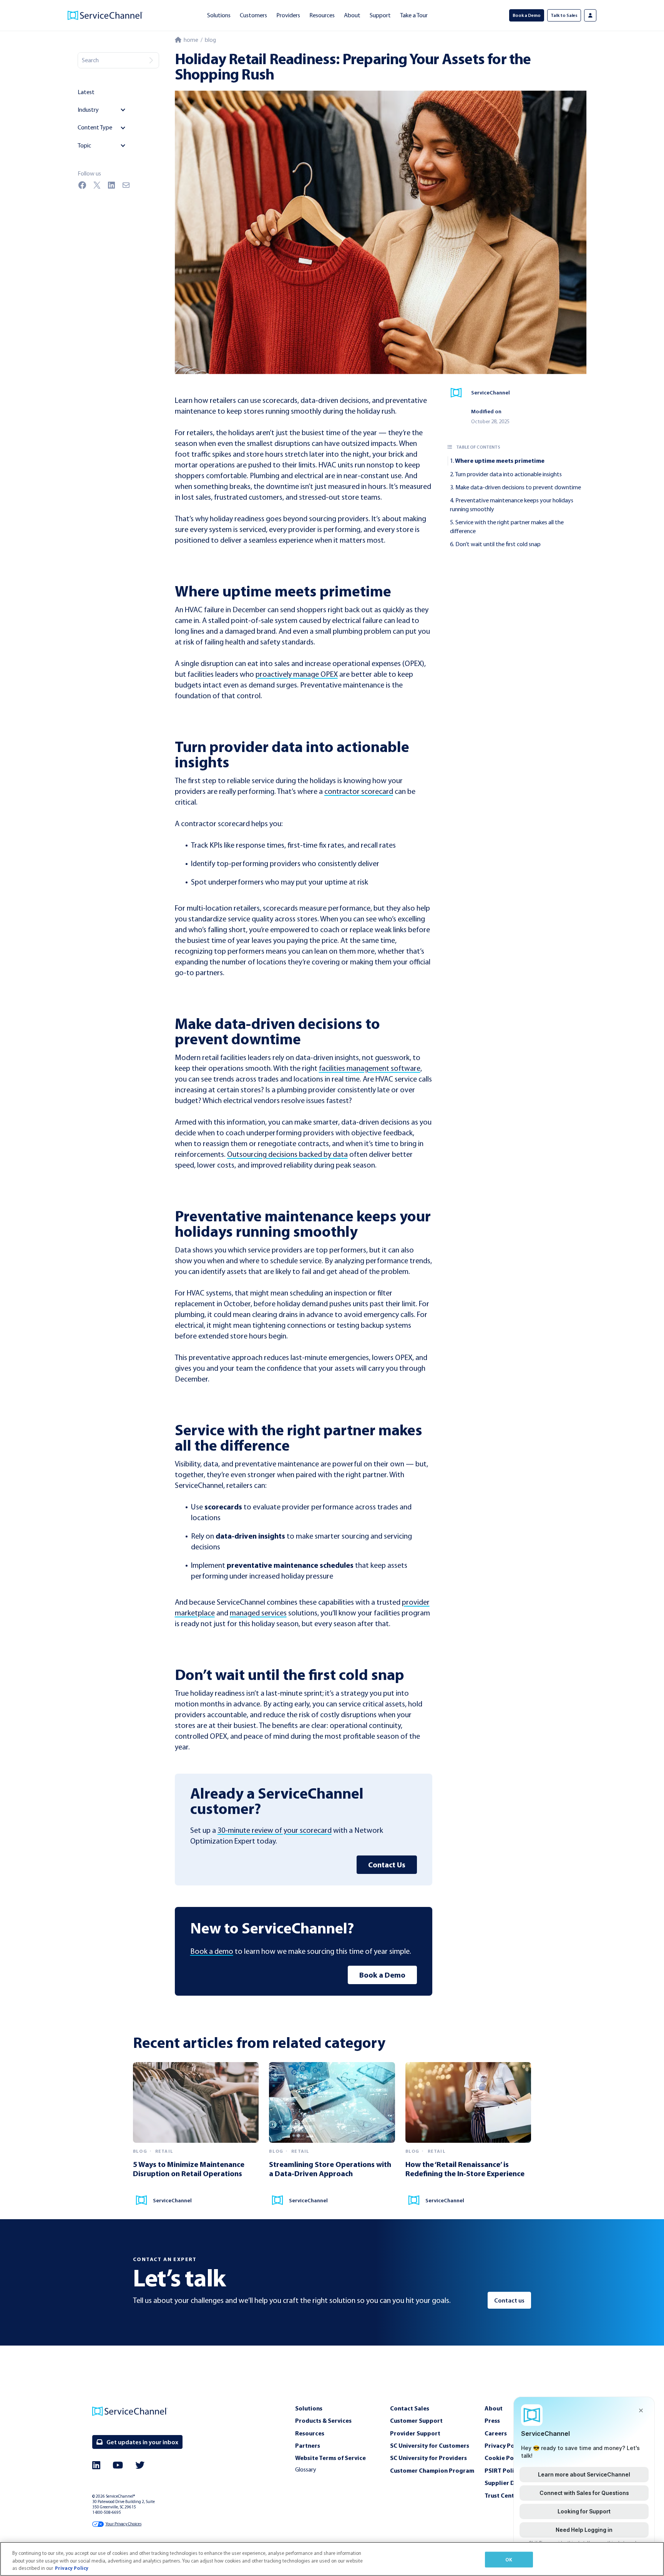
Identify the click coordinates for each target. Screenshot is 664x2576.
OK (509, 2559)
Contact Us (387, 1864)
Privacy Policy (72, 2568)
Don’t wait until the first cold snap (498, 544)
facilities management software (370, 1068)
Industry (88, 110)
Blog (210, 40)
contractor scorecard (359, 791)
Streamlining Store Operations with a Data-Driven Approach (330, 2169)
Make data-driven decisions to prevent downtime (518, 487)
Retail (164, 2151)
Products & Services (323, 2420)
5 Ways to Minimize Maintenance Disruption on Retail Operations (189, 2169)
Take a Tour (414, 15)
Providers (288, 15)
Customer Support (416, 2420)
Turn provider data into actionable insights (508, 474)
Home (190, 40)
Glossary (306, 2469)
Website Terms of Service (330, 2458)
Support (380, 15)
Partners (308, 2445)
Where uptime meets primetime (500, 461)
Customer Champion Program (432, 2470)
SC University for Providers (428, 2458)
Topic (84, 145)
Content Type (95, 127)
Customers (253, 15)
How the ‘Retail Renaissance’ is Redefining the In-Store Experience (465, 2169)
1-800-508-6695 (107, 2512)
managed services (258, 1613)
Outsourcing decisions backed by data (287, 1154)
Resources (322, 15)
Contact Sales (410, 2408)
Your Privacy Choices (123, 2524)
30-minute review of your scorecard (275, 1830)
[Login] (590, 15)
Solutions (219, 15)
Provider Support (415, 2433)
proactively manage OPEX (297, 674)
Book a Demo (382, 1975)
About (352, 15)
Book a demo (212, 1951)
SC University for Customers (430, 2445)
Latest (86, 92)
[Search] (151, 60)
